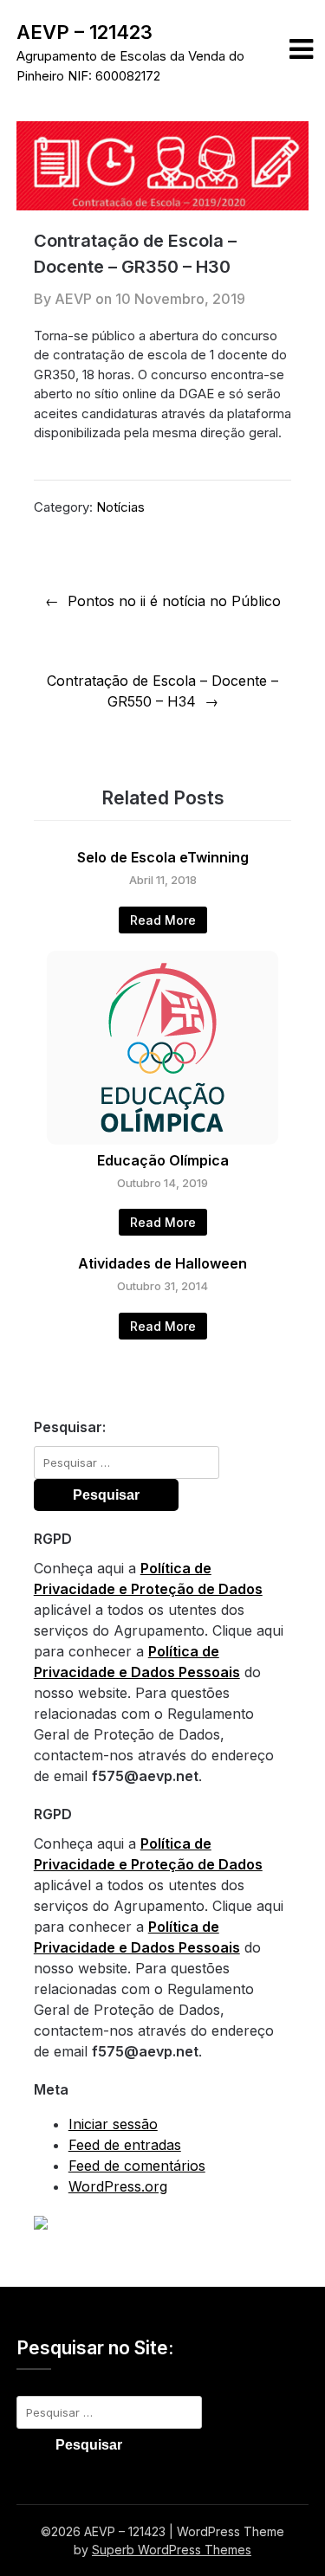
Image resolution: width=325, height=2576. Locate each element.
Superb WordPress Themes (172, 2550)
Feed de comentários (137, 2166)
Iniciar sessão (113, 2124)
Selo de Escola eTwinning (163, 857)
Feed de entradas (125, 2145)
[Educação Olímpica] (162, 1140)
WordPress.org (118, 2186)
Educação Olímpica (163, 1160)
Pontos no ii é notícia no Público (174, 601)
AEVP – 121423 (84, 32)
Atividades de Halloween (162, 1263)
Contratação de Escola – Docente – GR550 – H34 (162, 691)
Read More (163, 920)
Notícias (120, 507)
